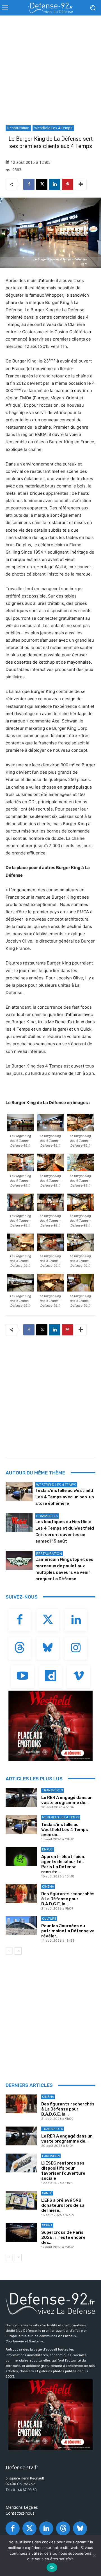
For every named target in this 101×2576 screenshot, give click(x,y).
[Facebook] (29, 184)
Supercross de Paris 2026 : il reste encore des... (63, 2237)
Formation (51, 2156)
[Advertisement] (50, 72)
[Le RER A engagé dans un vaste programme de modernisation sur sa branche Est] (21, 1797)
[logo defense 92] (50, 8)
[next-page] (18, 1951)
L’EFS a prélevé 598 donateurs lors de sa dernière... (63, 2205)
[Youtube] (22, 1677)
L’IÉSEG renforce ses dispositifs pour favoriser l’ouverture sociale (63, 2171)
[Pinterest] (68, 184)
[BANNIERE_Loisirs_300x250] (50, 1726)
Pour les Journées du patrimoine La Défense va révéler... (68, 1931)
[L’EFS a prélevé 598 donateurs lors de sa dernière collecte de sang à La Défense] (21, 2200)
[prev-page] (9, 1951)
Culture (49, 1919)
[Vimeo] (79, 1677)
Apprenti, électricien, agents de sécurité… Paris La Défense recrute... (63, 1864)
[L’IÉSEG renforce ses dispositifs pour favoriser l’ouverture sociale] (21, 2163)
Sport (47, 2225)
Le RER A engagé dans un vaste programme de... (67, 1800)
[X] (42, 184)
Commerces (47, 1516)
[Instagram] (76, 1648)
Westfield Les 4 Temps (53, 128)
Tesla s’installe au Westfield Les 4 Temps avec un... (65, 1830)
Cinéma (48, 1887)
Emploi (48, 1849)
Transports (52, 1790)
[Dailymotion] (50, 1677)
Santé (47, 2193)
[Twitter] (48, 1620)
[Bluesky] (48, 1648)
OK (52, 2568)
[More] (81, 184)
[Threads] (20, 1648)
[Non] (94, 2555)
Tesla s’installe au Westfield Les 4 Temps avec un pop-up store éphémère (65, 1497)
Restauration (18, 128)
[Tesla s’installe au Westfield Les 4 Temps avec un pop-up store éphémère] (19, 1491)
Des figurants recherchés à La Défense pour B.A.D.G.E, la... (68, 1899)
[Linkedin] (55, 184)
